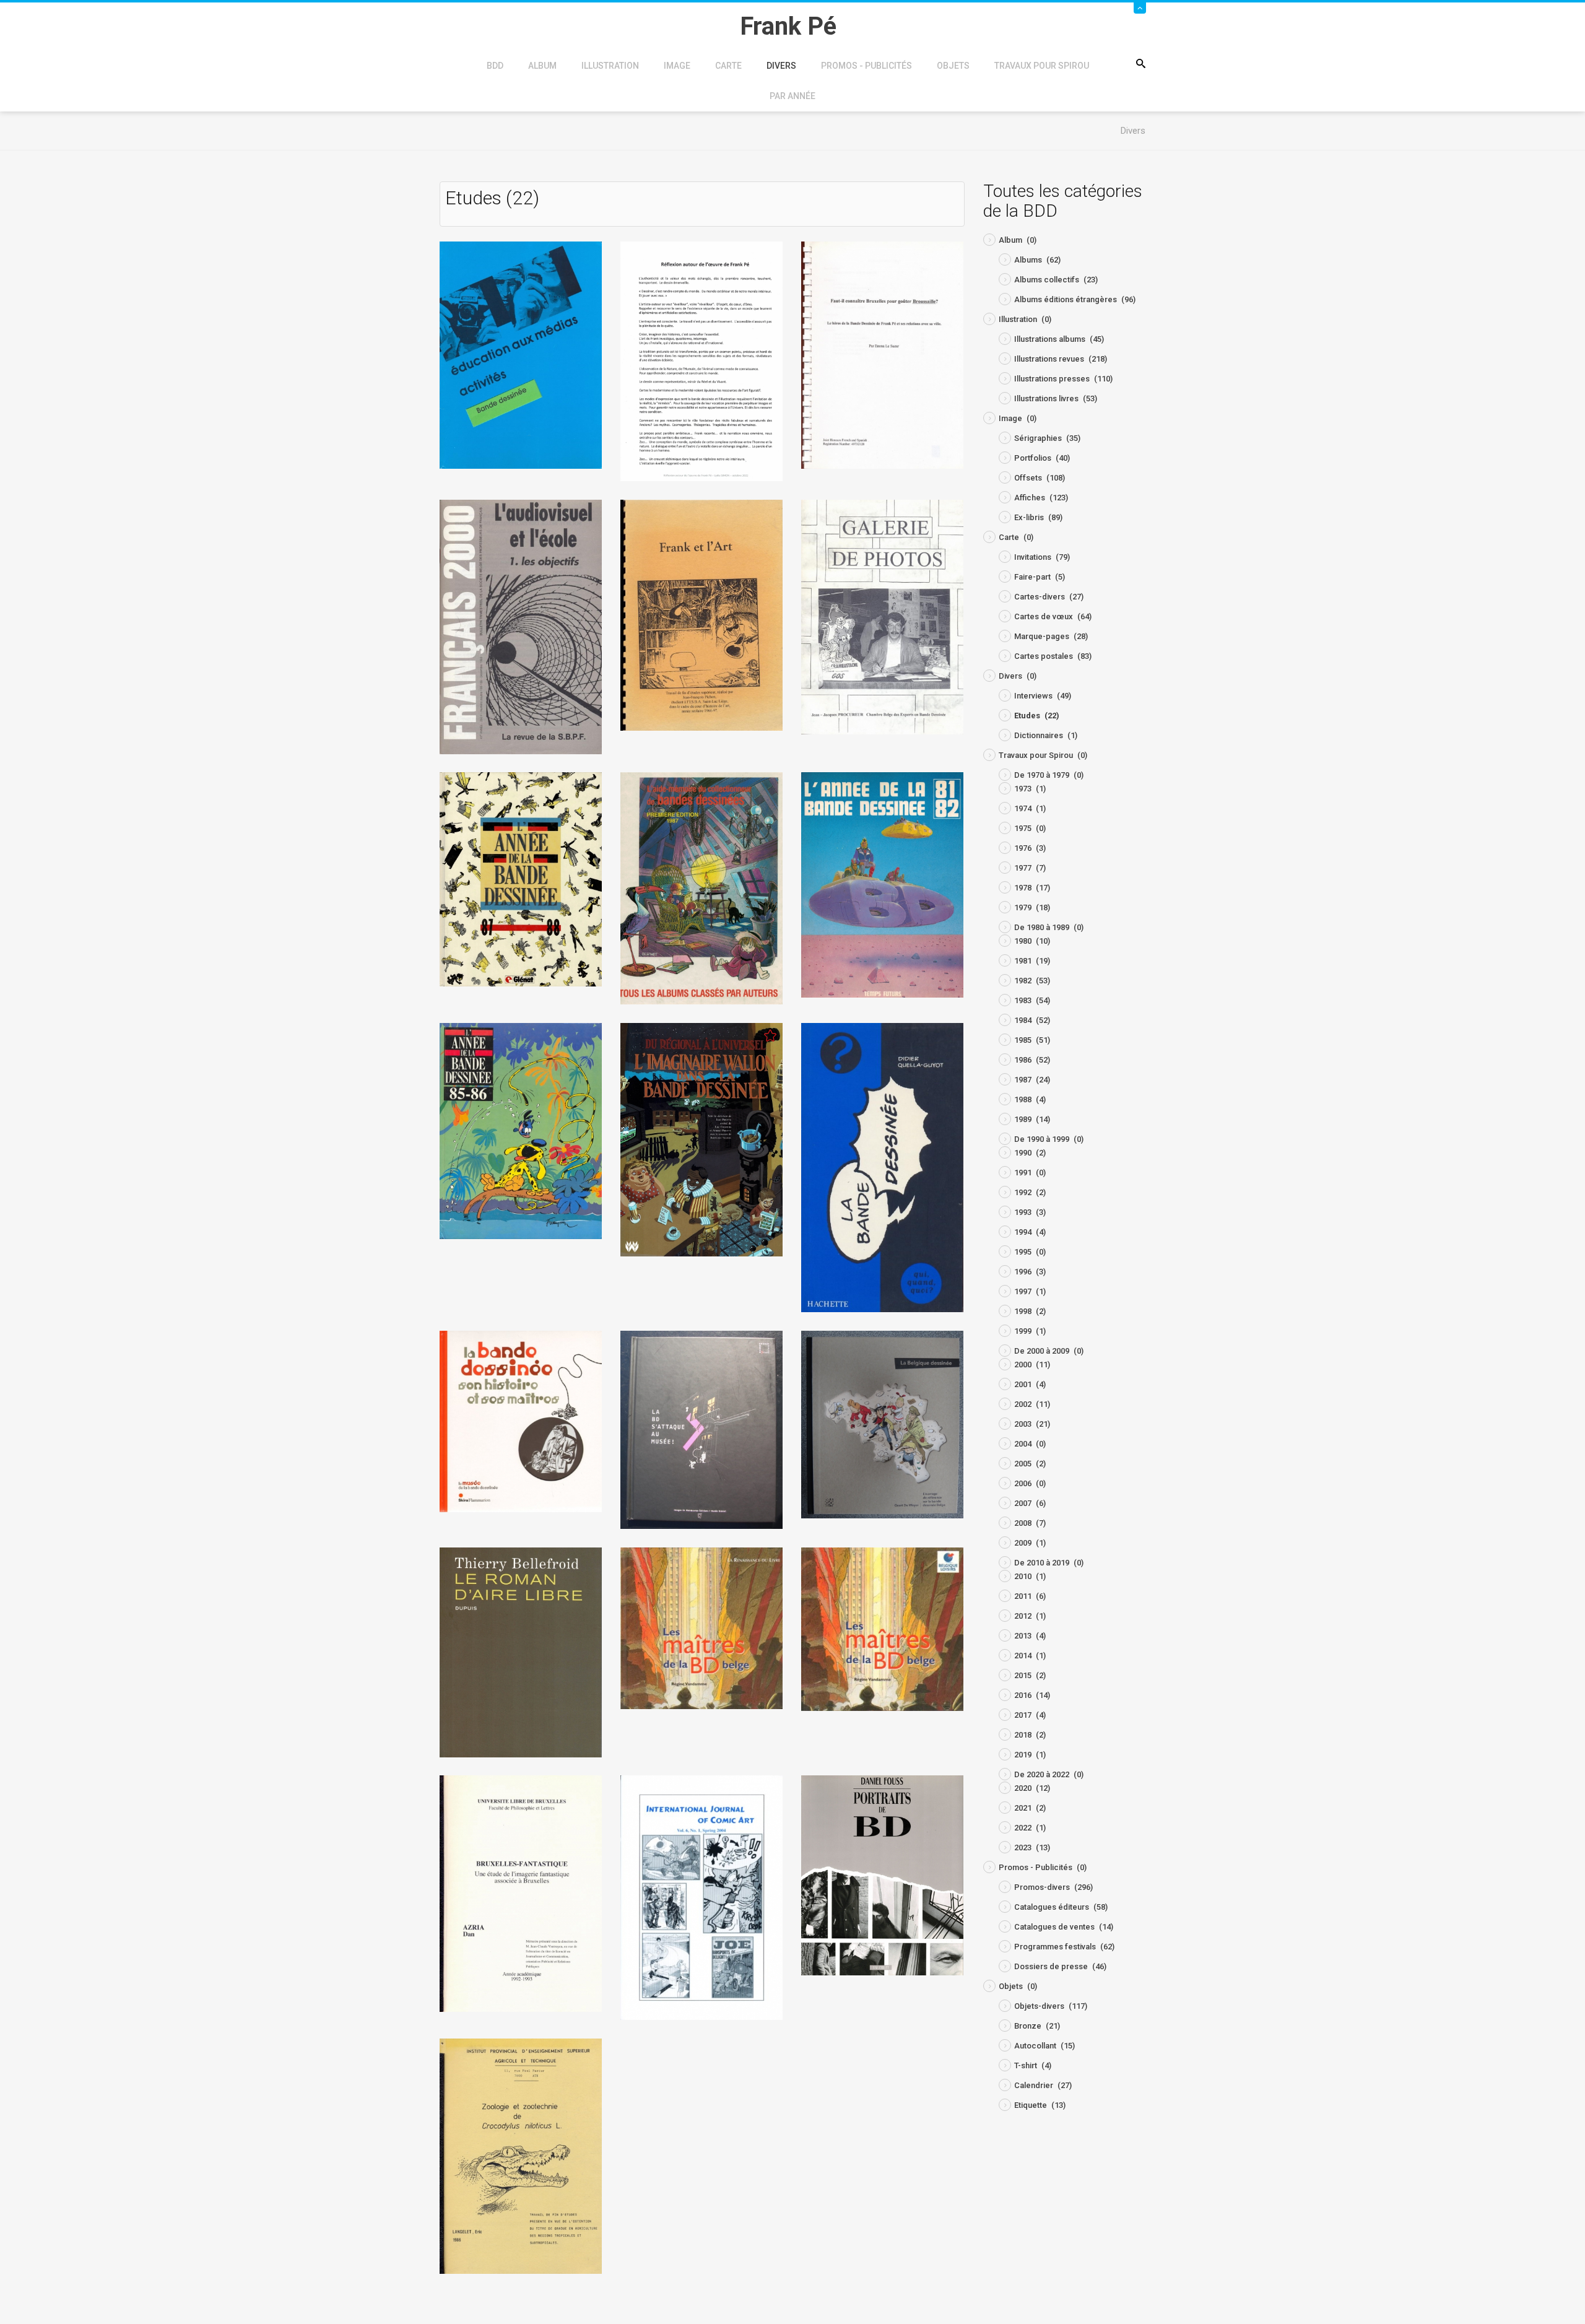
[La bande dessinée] (882, 1167)
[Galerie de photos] (882, 616)
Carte (728, 66)
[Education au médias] (521, 355)
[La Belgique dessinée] (882, 1424)
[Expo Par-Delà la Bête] (701, 361)
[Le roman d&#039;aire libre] (521, 1652)
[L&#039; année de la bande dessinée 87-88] (521, 878)
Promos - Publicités (866, 66)
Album (542, 66)
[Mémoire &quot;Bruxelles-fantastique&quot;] (521, 1893)
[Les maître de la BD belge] (701, 1628)
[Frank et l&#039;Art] (701, 615)
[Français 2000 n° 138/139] (521, 626)
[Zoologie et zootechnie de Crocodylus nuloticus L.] (521, 2155)
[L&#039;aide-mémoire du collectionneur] (701, 888)
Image (677, 66)
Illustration (610, 66)
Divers (781, 66)
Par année (792, 96)
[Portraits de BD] (882, 1875)
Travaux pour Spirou (1042, 66)
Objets (953, 66)
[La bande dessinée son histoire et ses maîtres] (521, 1421)
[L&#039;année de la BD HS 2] (521, 1130)
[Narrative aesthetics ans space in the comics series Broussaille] (701, 1897)
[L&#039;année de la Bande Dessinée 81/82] (882, 884)
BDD (495, 66)
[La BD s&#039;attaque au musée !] (701, 1430)
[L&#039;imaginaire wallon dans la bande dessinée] (701, 1139)
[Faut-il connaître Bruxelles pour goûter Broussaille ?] (882, 355)
